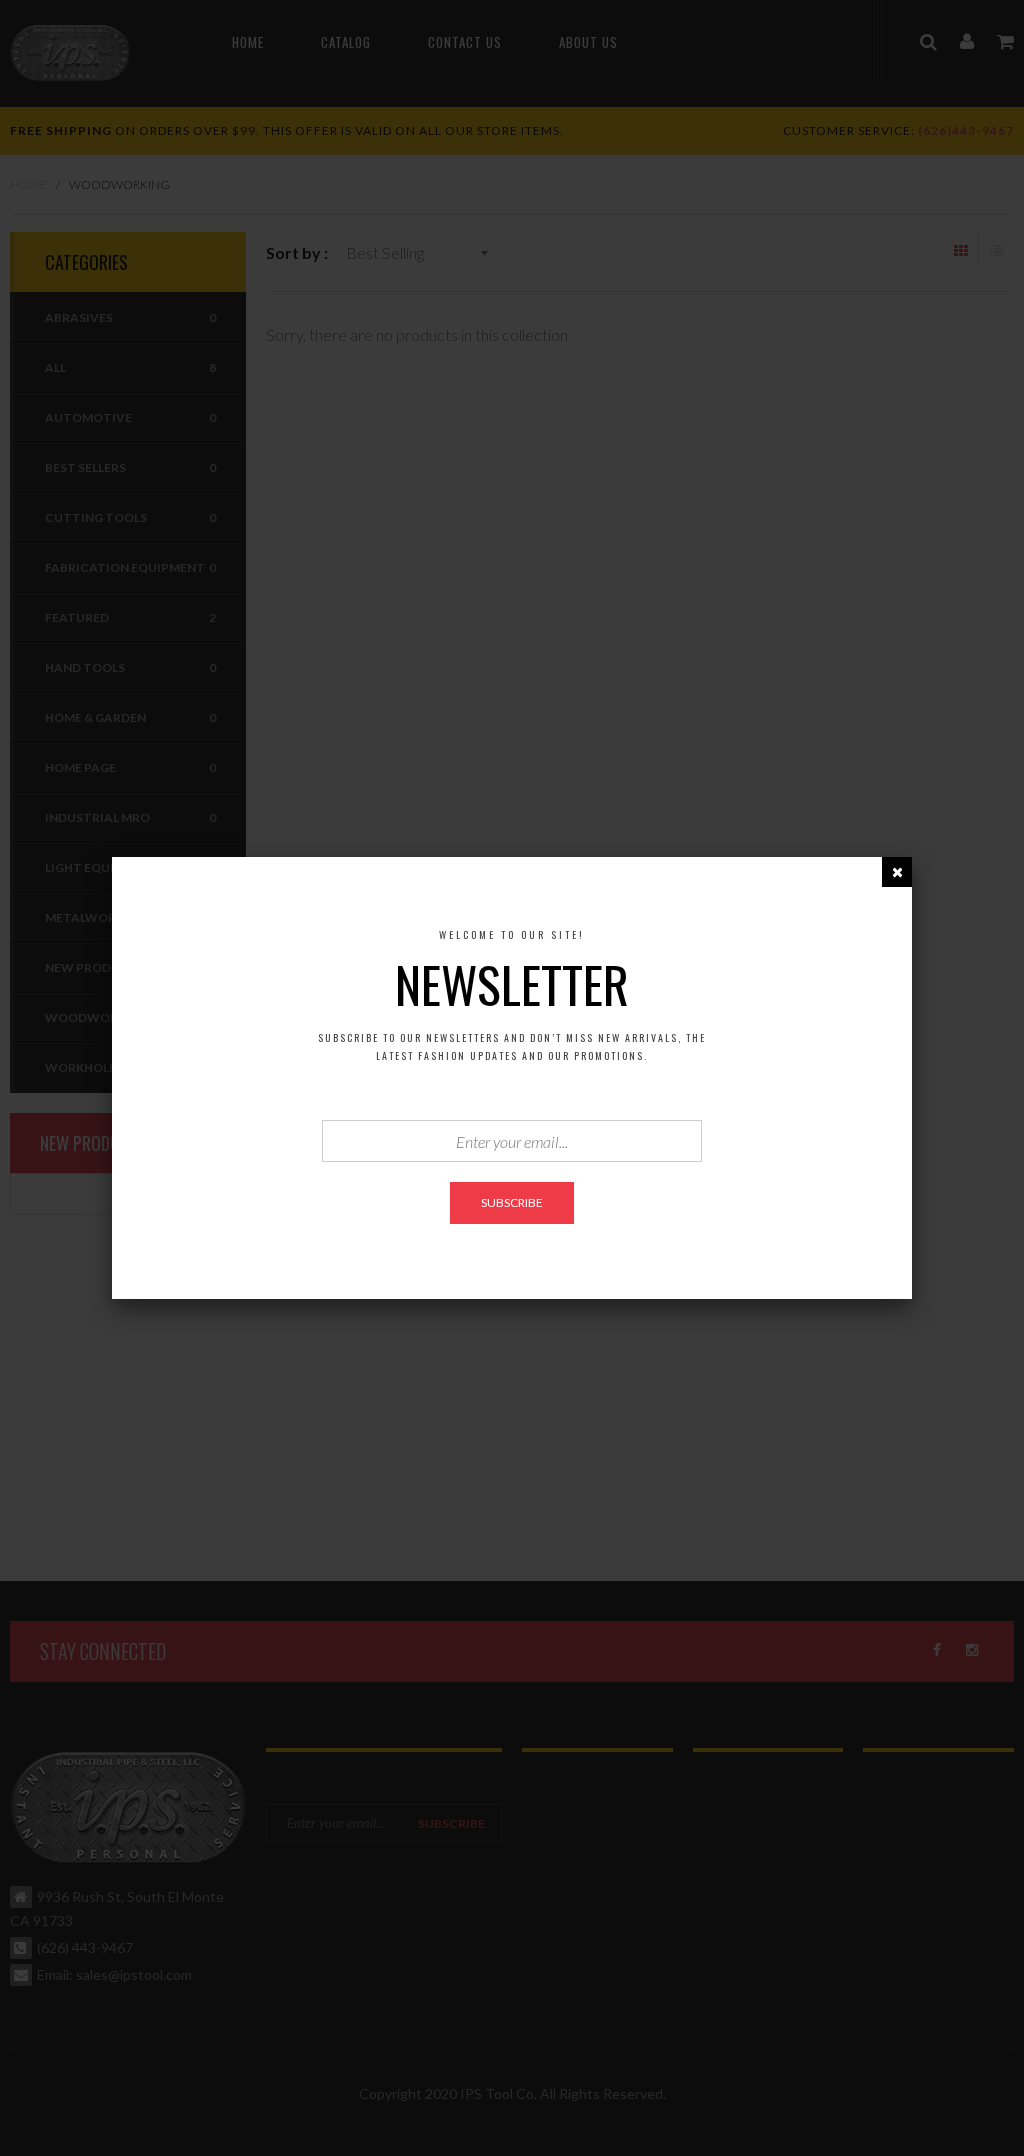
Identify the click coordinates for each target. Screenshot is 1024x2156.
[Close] (897, 872)
